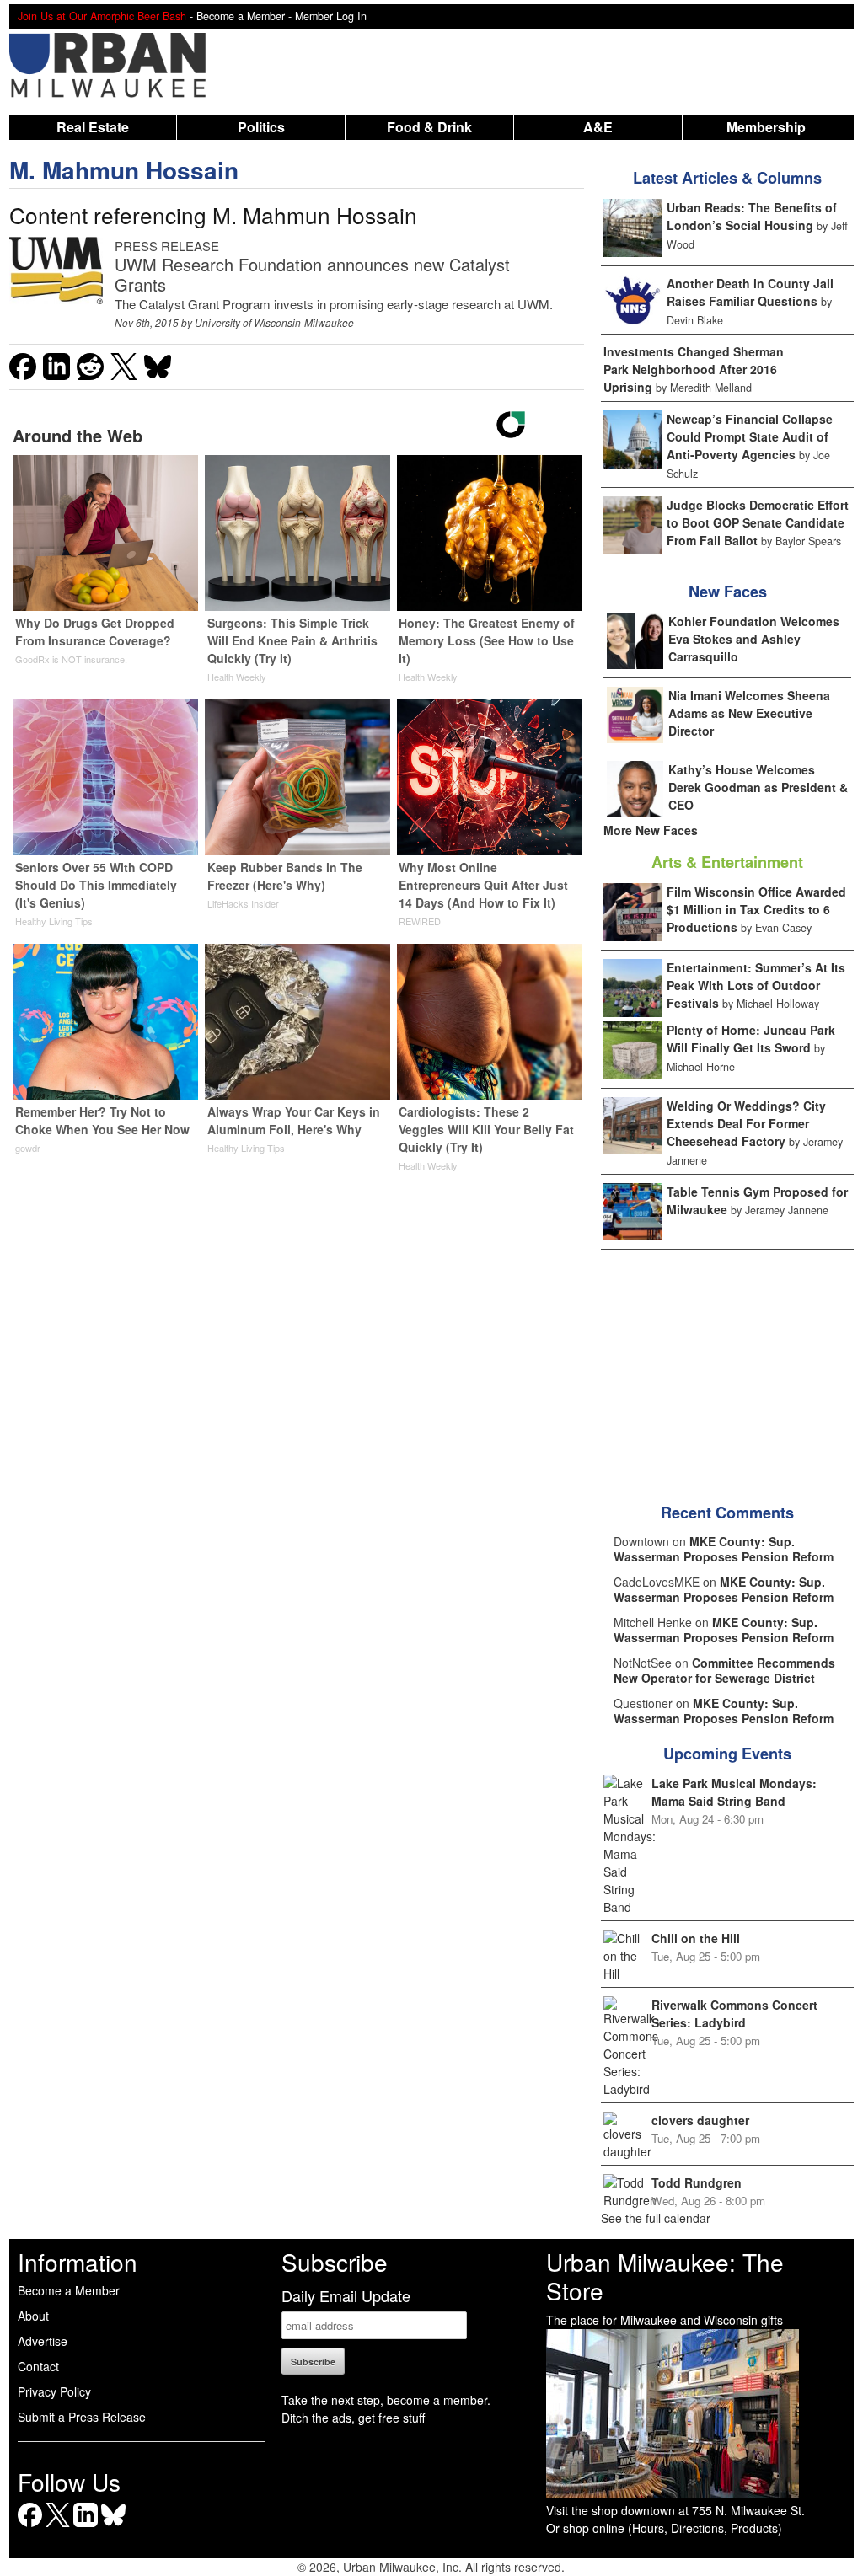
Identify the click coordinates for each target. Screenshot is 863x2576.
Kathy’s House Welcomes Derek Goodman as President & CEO (758, 787)
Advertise (43, 2341)
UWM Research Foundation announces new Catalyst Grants (312, 274)
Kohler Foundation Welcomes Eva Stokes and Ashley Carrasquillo (754, 639)
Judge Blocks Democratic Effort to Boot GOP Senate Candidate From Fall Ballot (758, 522)
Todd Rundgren (697, 2182)
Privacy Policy (54, 2391)
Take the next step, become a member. (386, 2400)
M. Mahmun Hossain (124, 170)
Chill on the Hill (696, 1938)
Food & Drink (429, 127)
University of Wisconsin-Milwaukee (274, 322)
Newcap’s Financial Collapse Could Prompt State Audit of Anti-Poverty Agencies (750, 436)
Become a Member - (246, 16)
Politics (261, 127)
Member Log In (331, 16)
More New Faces (651, 830)
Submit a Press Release (82, 2417)
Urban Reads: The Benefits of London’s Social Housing (752, 216)
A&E (598, 127)
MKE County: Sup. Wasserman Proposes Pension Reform (724, 1549)
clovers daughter (700, 2120)
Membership (766, 127)
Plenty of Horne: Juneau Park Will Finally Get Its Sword (751, 1039)
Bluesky (113, 2527)
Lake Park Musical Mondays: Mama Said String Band (734, 1792)
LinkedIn (86, 2527)
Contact (38, 2366)
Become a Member (69, 2290)
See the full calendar (656, 2218)
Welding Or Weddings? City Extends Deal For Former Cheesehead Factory (746, 1123)
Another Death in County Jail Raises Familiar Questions (750, 292)
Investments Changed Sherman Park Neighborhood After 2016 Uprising (694, 369)
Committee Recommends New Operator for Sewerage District (724, 1670)
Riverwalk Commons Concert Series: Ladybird (734, 2014)
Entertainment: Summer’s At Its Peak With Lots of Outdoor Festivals (756, 985)
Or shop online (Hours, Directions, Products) (664, 2528)
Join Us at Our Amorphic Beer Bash (102, 16)
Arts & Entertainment (727, 862)
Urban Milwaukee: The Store (665, 2276)
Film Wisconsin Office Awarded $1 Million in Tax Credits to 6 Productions (756, 909)
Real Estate (93, 127)
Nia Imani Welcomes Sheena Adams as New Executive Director (749, 713)
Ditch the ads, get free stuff (353, 2418)
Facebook (30, 2527)
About (33, 2316)
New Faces (728, 592)
